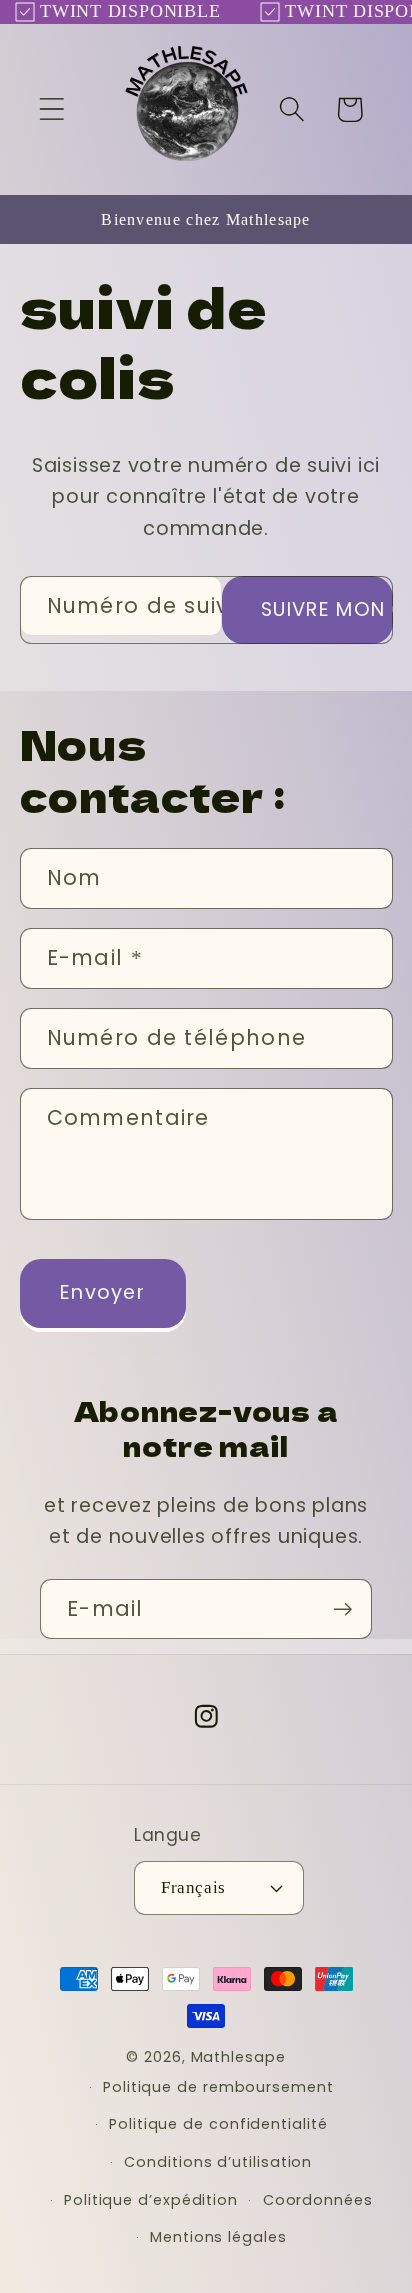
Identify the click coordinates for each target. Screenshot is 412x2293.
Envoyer (102, 1292)
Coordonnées (318, 2200)
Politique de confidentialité (218, 2124)
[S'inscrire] (342, 1609)
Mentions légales (218, 2237)
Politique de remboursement (218, 2087)
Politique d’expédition (151, 2200)
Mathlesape (238, 2057)
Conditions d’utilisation (218, 2162)
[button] (51, 109)
